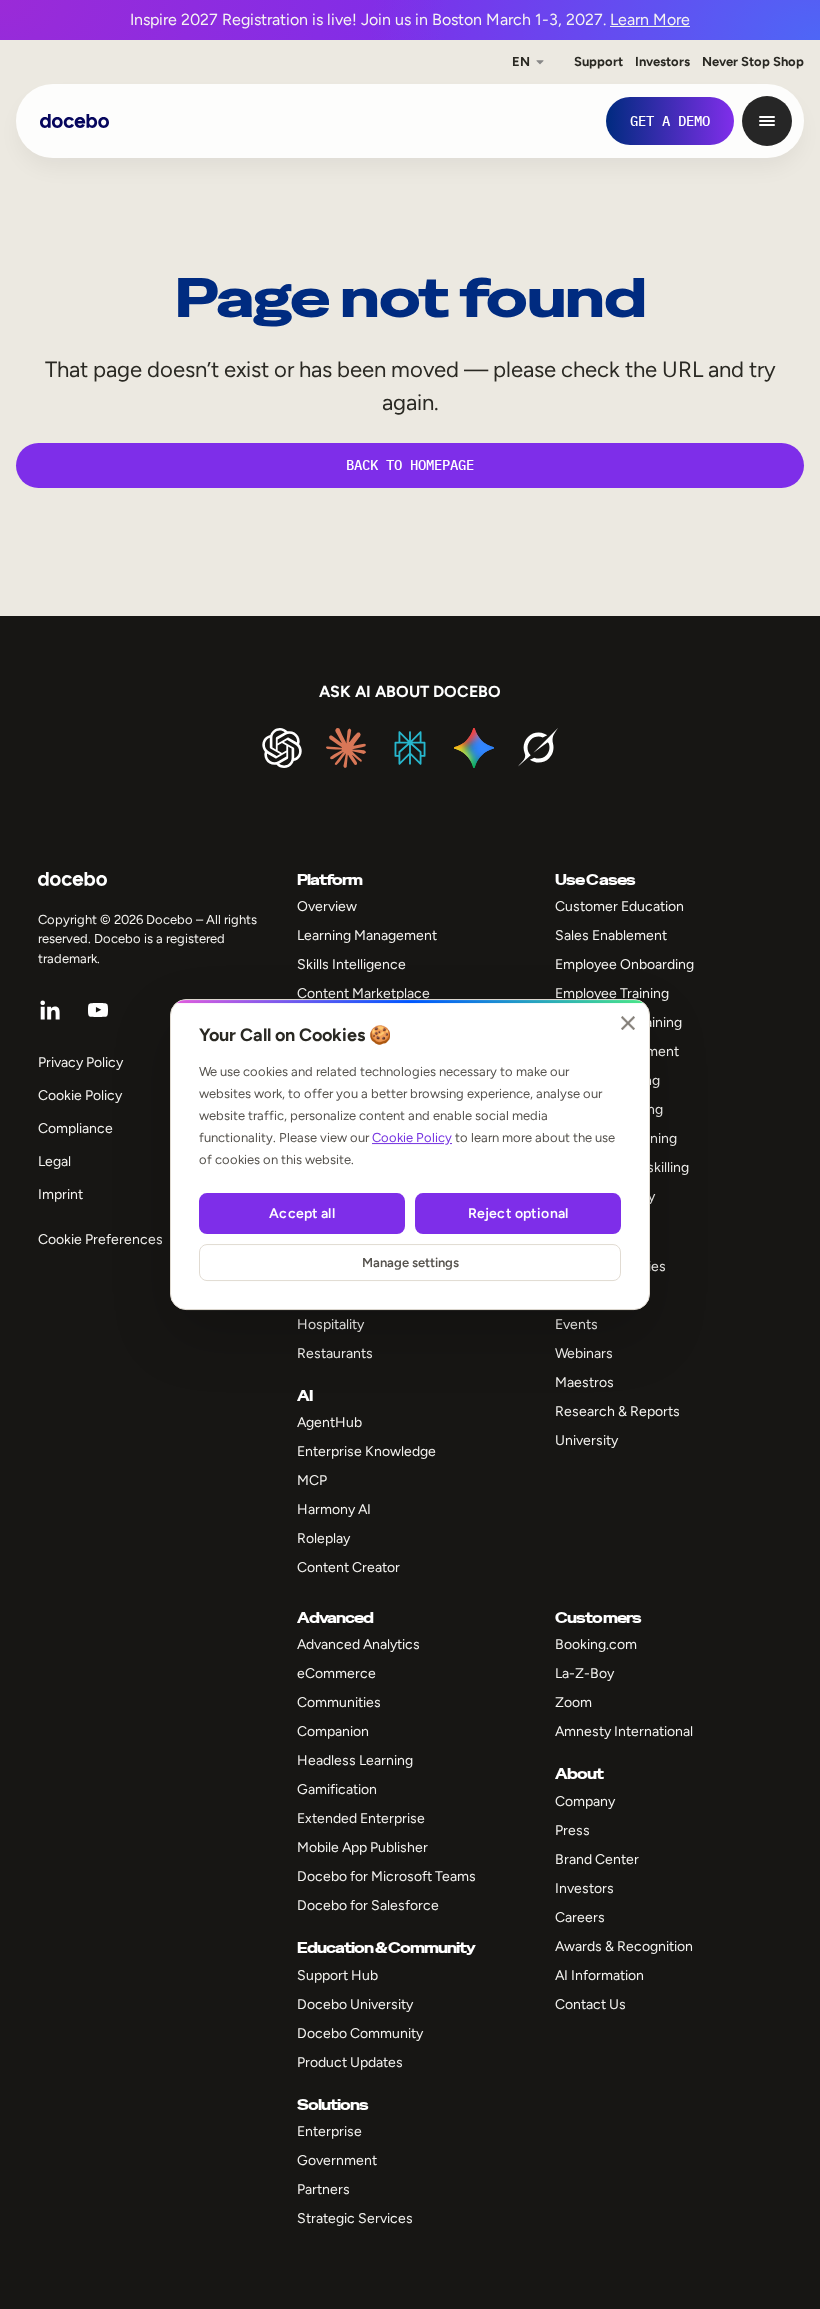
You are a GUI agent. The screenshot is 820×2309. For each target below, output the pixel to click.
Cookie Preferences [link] (100, 1239)
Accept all (301, 1213)
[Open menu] (767, 121)
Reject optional (518, 1213)
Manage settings (410, 1262)
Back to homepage (410, 465)
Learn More (650, 19)
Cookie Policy (412, 1137)
